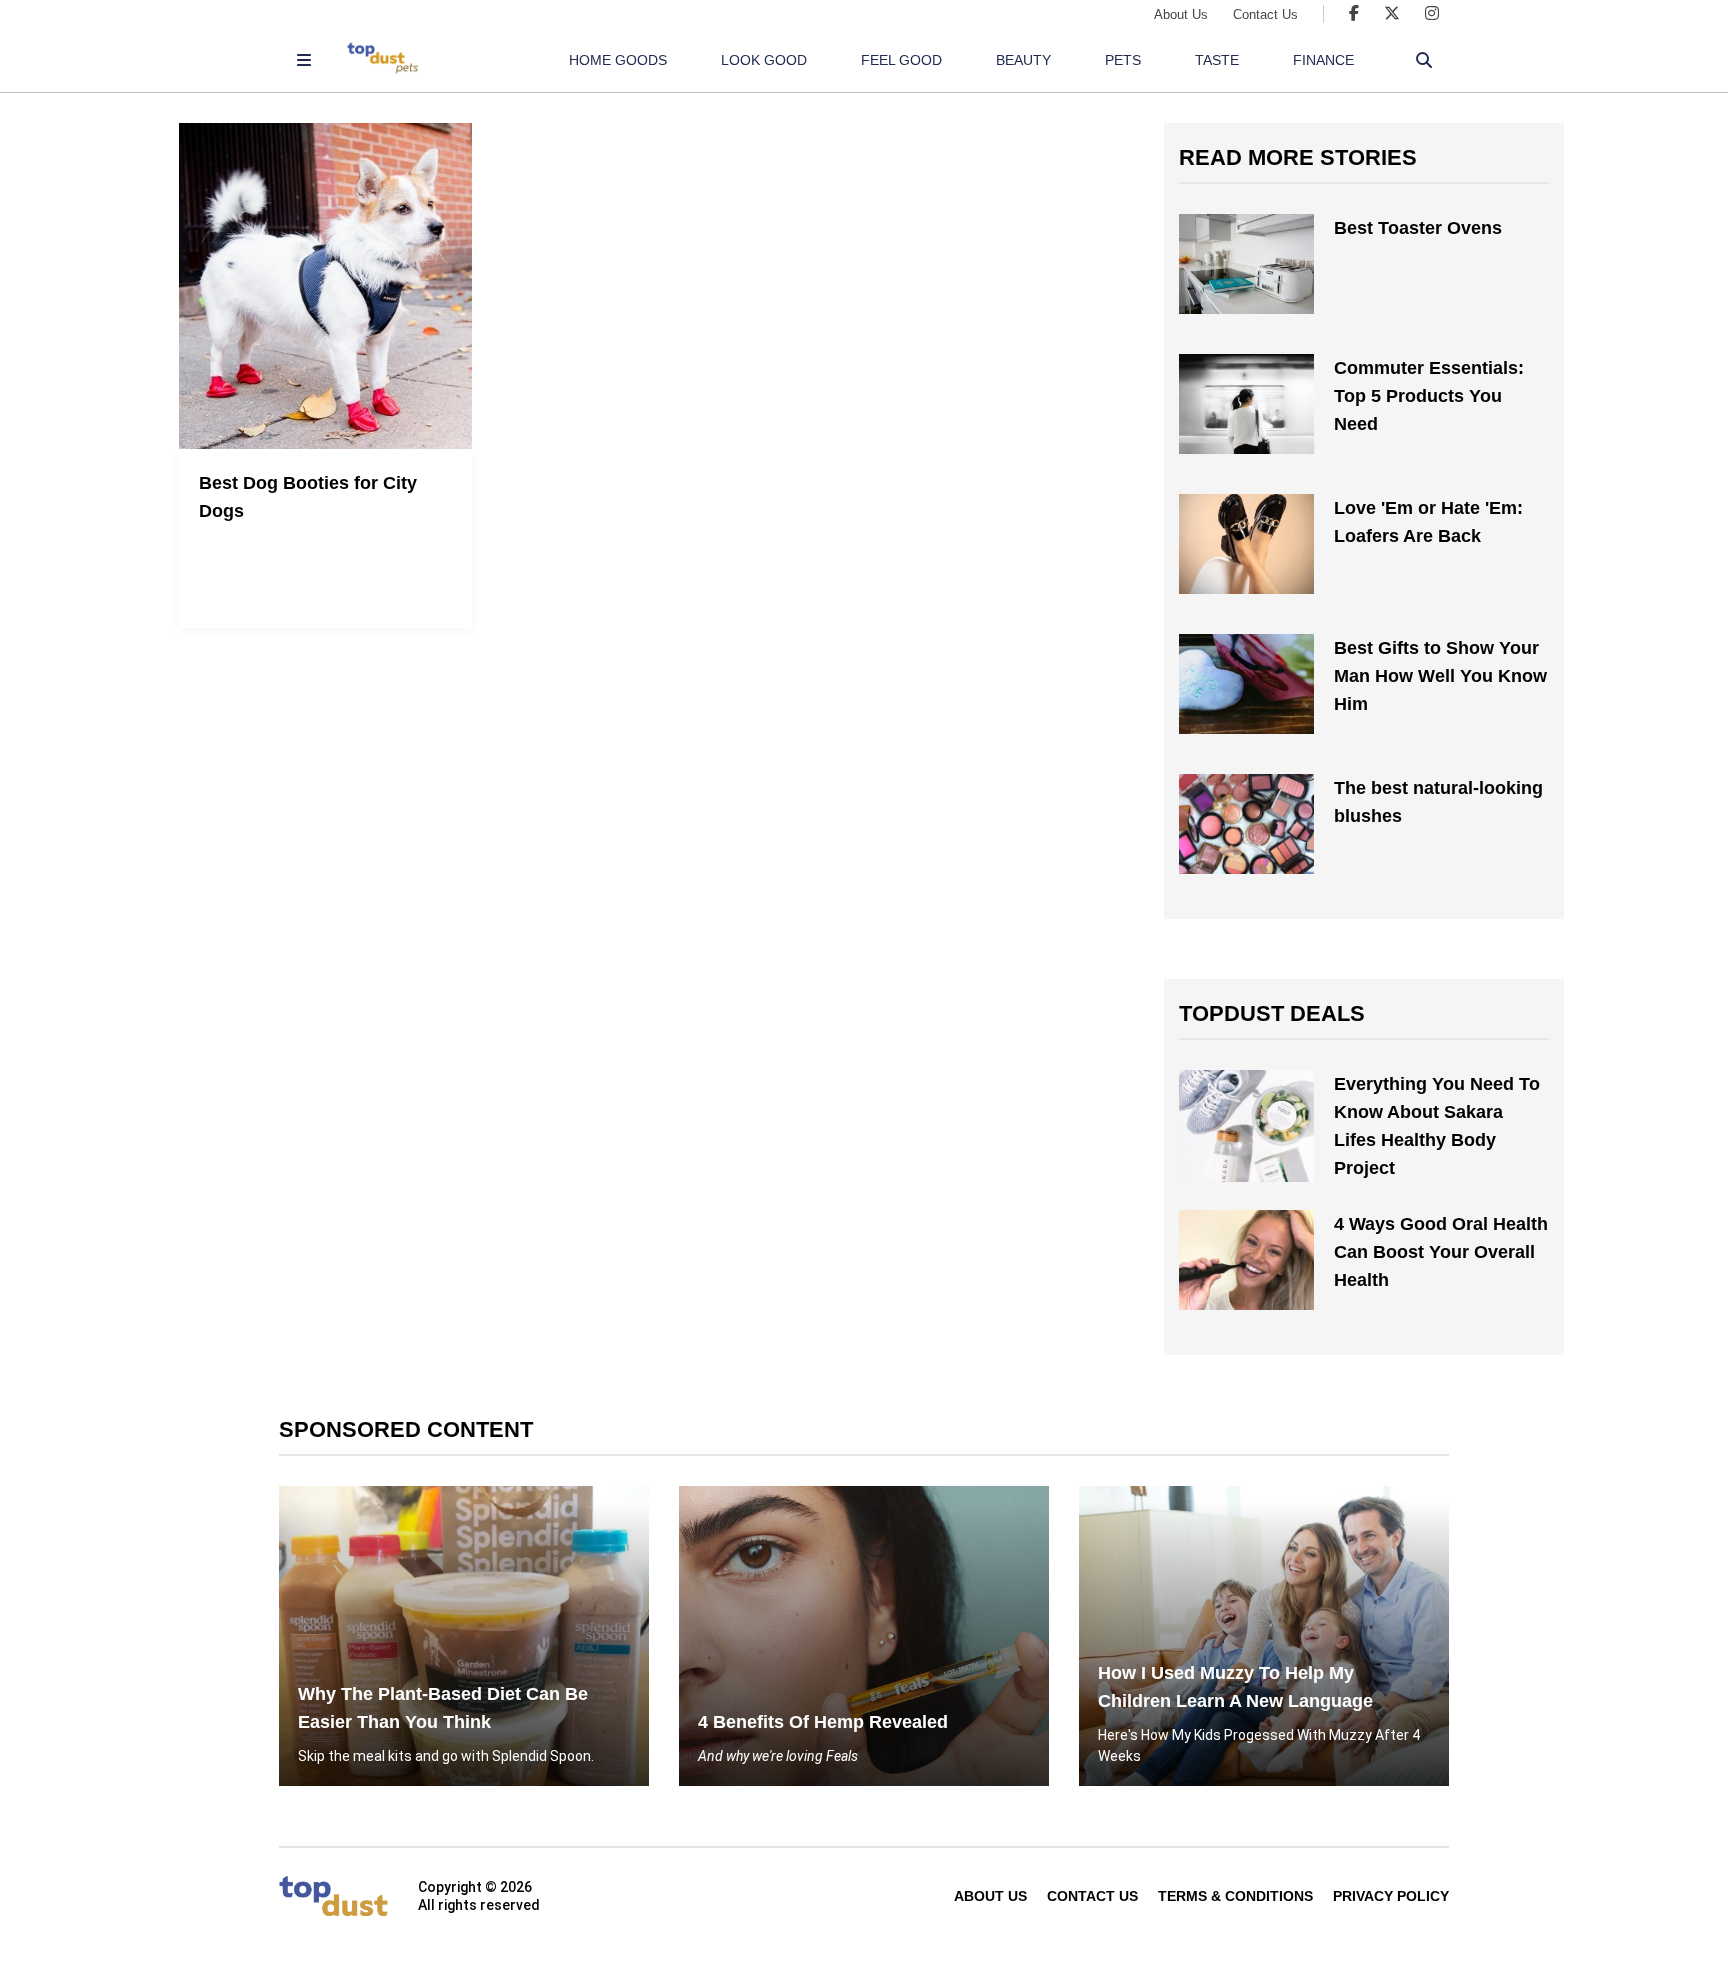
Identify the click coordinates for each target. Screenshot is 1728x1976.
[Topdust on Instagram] (1432, 13)
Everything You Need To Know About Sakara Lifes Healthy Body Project (1437, 1126)
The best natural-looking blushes (1438, 802)
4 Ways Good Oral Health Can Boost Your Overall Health (1441, 1252)
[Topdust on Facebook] (1354, 13)
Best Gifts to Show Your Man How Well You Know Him (1440, 676)
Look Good (764, 60)
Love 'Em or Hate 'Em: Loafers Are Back (1428, 522)
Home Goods (618, 60)
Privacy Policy (1391, 1896)
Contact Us (1265, 14)
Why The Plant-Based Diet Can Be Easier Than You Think (443, 1708)
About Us (1181, 14)
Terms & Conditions (1235, 1896)
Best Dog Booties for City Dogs (308, 497)
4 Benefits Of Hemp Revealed (823, 1722)
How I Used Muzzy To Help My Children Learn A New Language (1235, 1687)
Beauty (1023, 60)
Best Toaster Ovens (1418, 228)
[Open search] (1424, 60)
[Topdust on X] (1392, 13)
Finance (1323, 60)
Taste (1217, 60)
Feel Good (901, 60)
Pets (1123, 60)
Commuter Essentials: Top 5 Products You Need (1429, 396)
